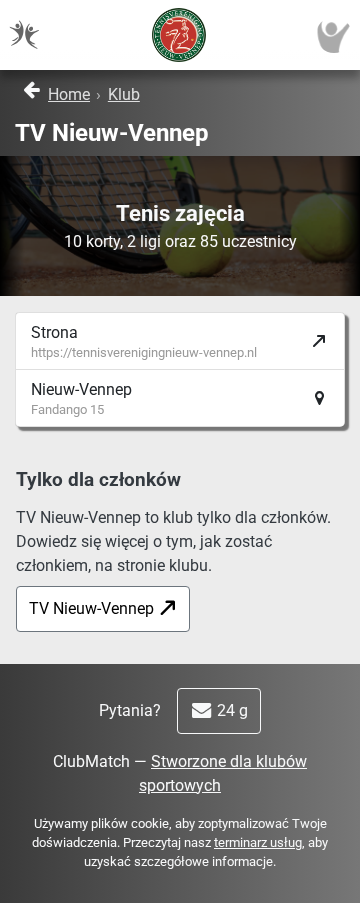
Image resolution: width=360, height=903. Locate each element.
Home (69, 94)
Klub (124, 94)
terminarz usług (258, 842)
